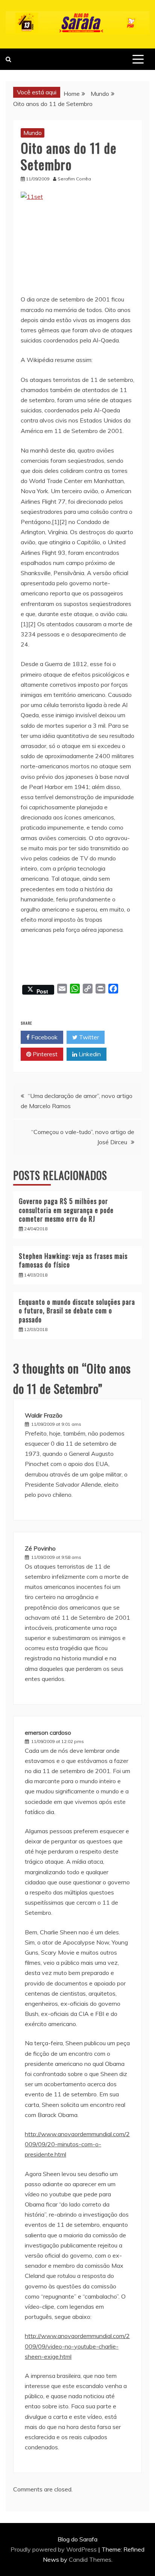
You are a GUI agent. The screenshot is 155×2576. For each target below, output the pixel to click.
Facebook (44, 1037)
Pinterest (44, 1054)
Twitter (88, 1037)
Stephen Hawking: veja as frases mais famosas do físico (73, 1260)
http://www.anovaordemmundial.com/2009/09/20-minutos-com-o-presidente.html (77, 2144)
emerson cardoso (48, 1732)
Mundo (33, 133)
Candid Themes (90, 2559)
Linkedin (89, 1054)
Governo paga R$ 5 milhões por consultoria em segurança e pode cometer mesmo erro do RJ (66, 1210)
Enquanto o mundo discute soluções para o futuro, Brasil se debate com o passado (77, 1311)
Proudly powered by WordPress (54, 2549)
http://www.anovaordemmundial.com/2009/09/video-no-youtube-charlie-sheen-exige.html (77, 2346)
